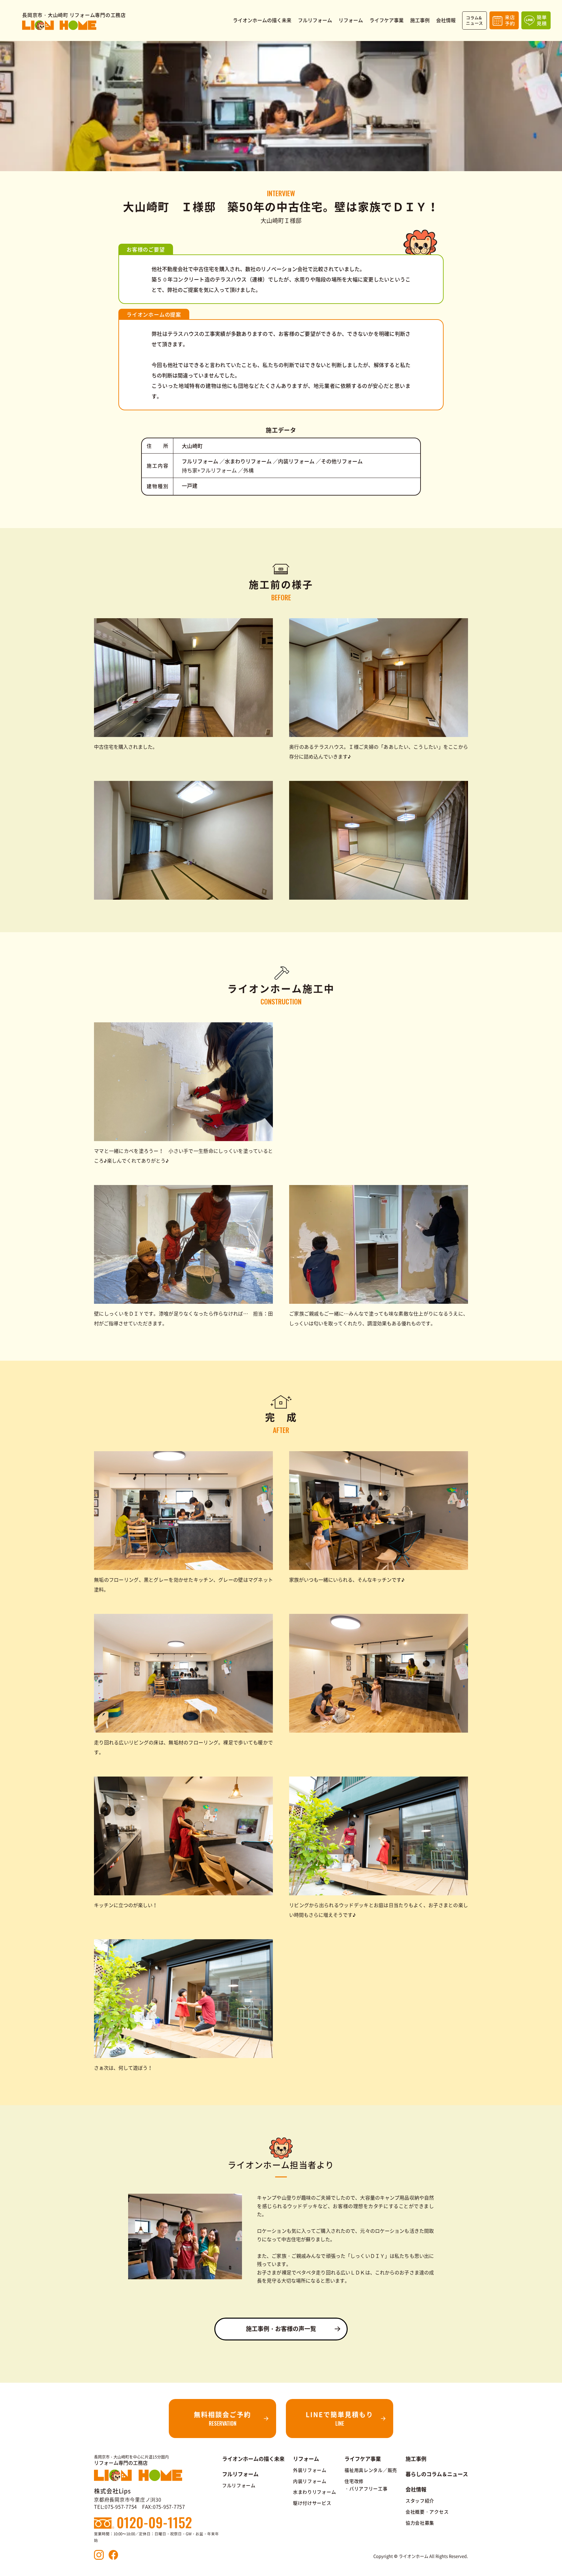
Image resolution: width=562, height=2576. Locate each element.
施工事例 (416, 2459)
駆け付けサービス (312, 2503)
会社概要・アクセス (427, 2512)
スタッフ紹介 (420, 2501)
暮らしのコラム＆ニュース (437, 2474)
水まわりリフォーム (314, 2492)
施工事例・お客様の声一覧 (281, 2329)
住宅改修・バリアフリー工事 (366, 2485)
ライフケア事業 (363, 2459)
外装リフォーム (310, 2470)
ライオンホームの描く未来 (253, 2459)
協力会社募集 (420, 2523)
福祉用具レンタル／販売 (371, 2470)
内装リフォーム (310, 2481)
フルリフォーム (239, 2485)
